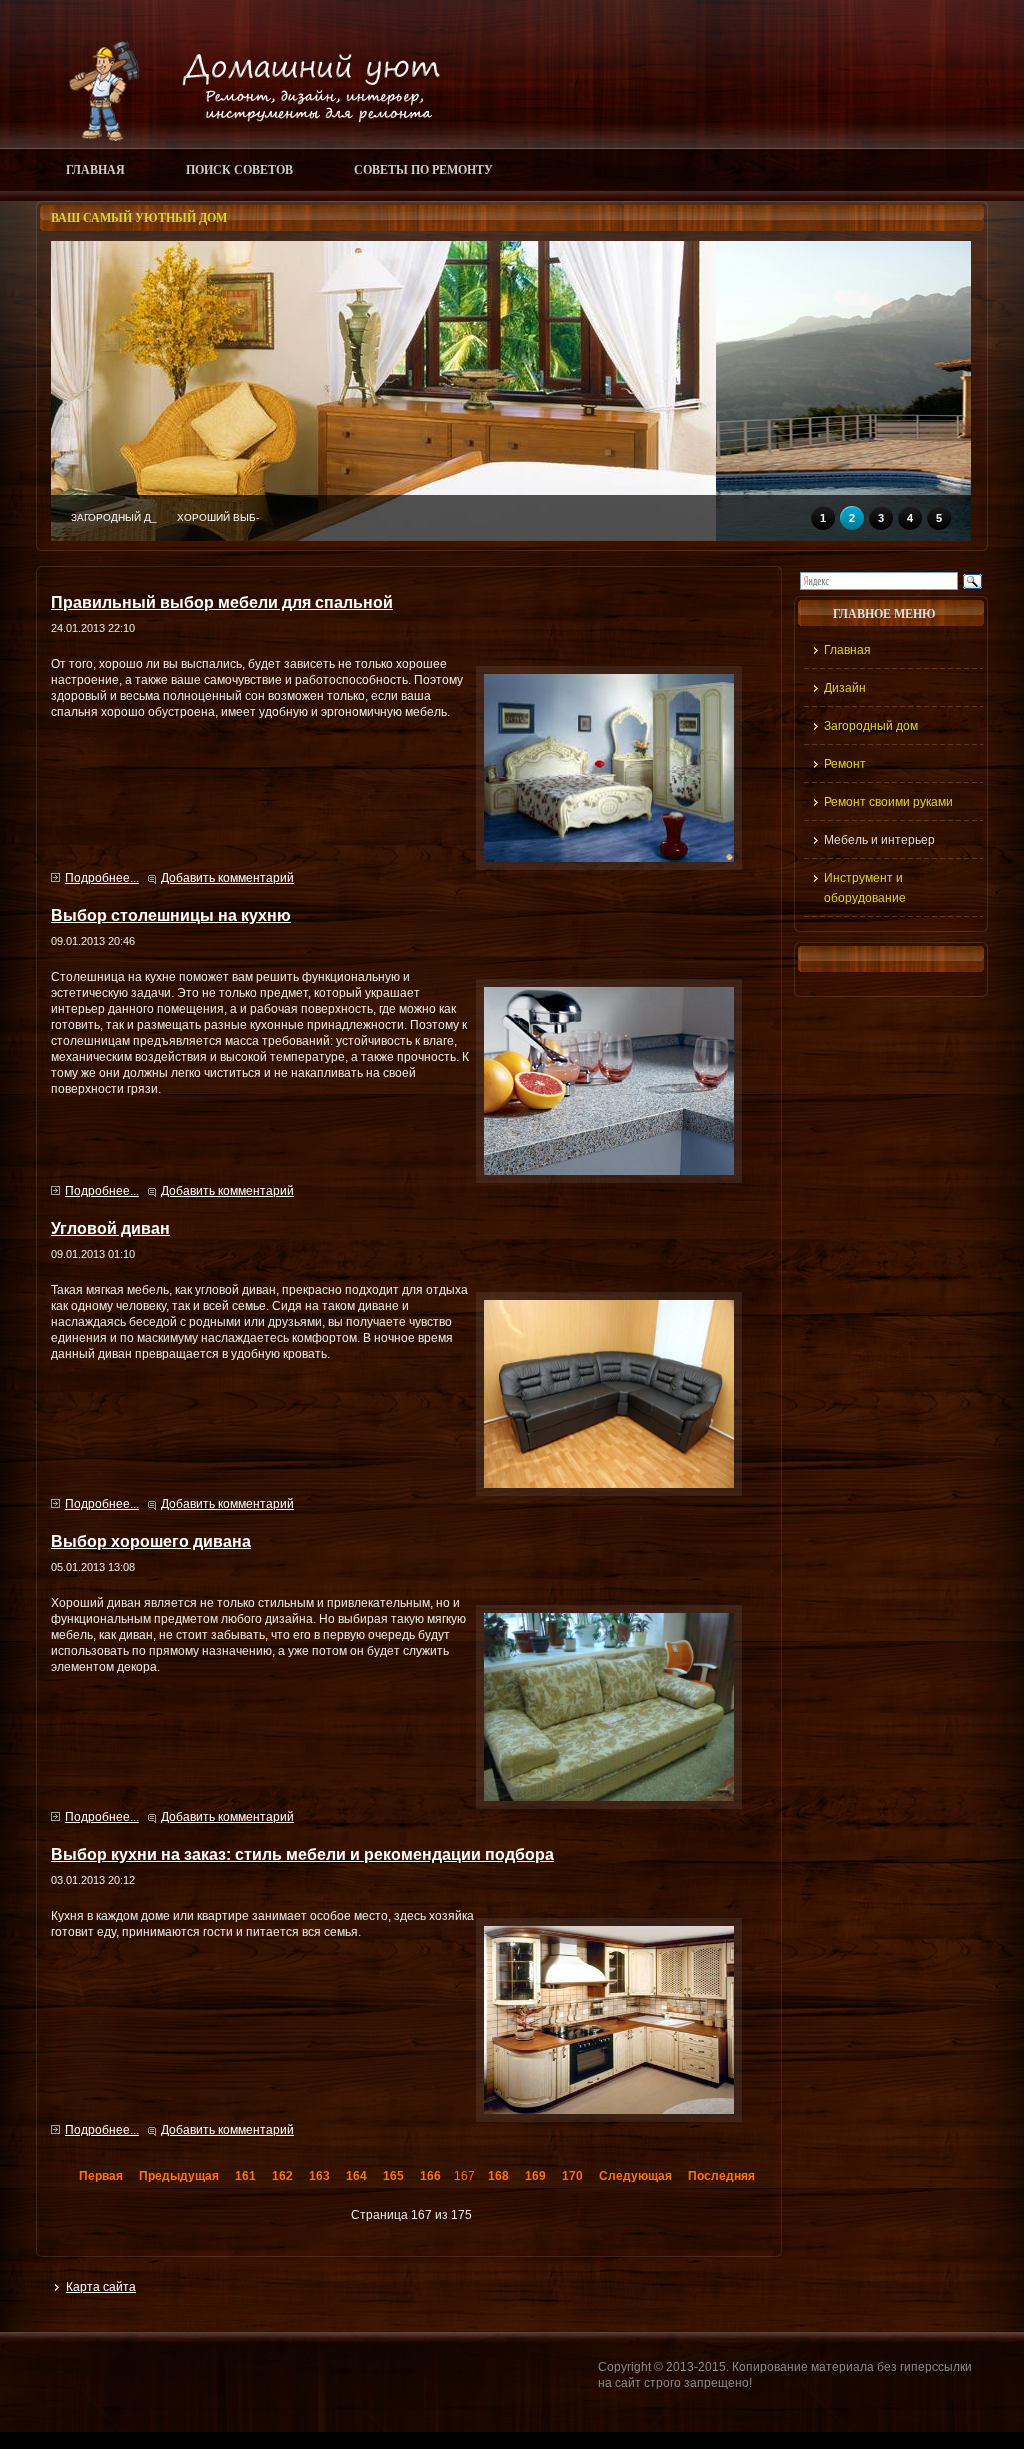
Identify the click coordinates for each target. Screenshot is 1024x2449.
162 (282, 2176)
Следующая (635, 2176)
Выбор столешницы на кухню (171, 915)
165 (393, 2176)
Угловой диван (110, 1228)
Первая (101, 2176)
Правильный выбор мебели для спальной (222, 602)
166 (430, 2176)
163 (319, 2176)
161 (245, 2176)
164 (356, 2176)
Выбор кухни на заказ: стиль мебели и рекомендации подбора (302, 1854)
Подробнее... (102, 878)
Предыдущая (179, 2176)
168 (498, 2176)
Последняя (721, 2176)
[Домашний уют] (245, 137)
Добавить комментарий (227, 878)
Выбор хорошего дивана (151, 1541)
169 (535, 2176)
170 (572, 2176)
